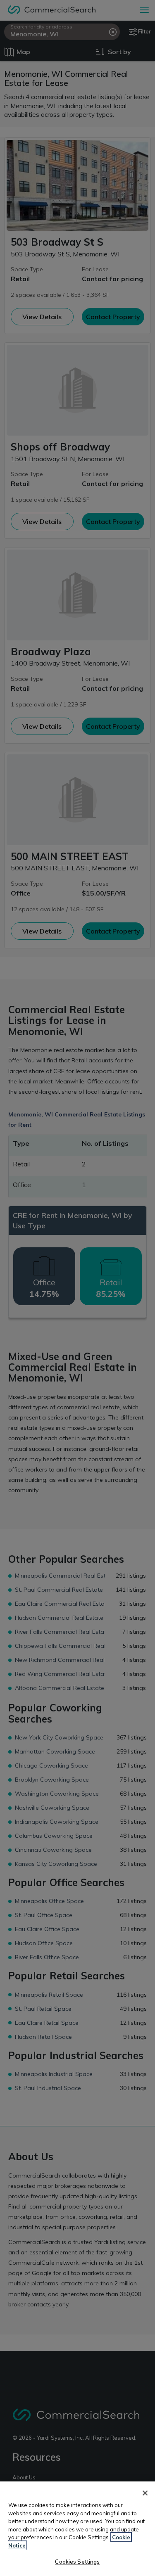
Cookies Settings (77, 2562)
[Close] (145, 2493)
